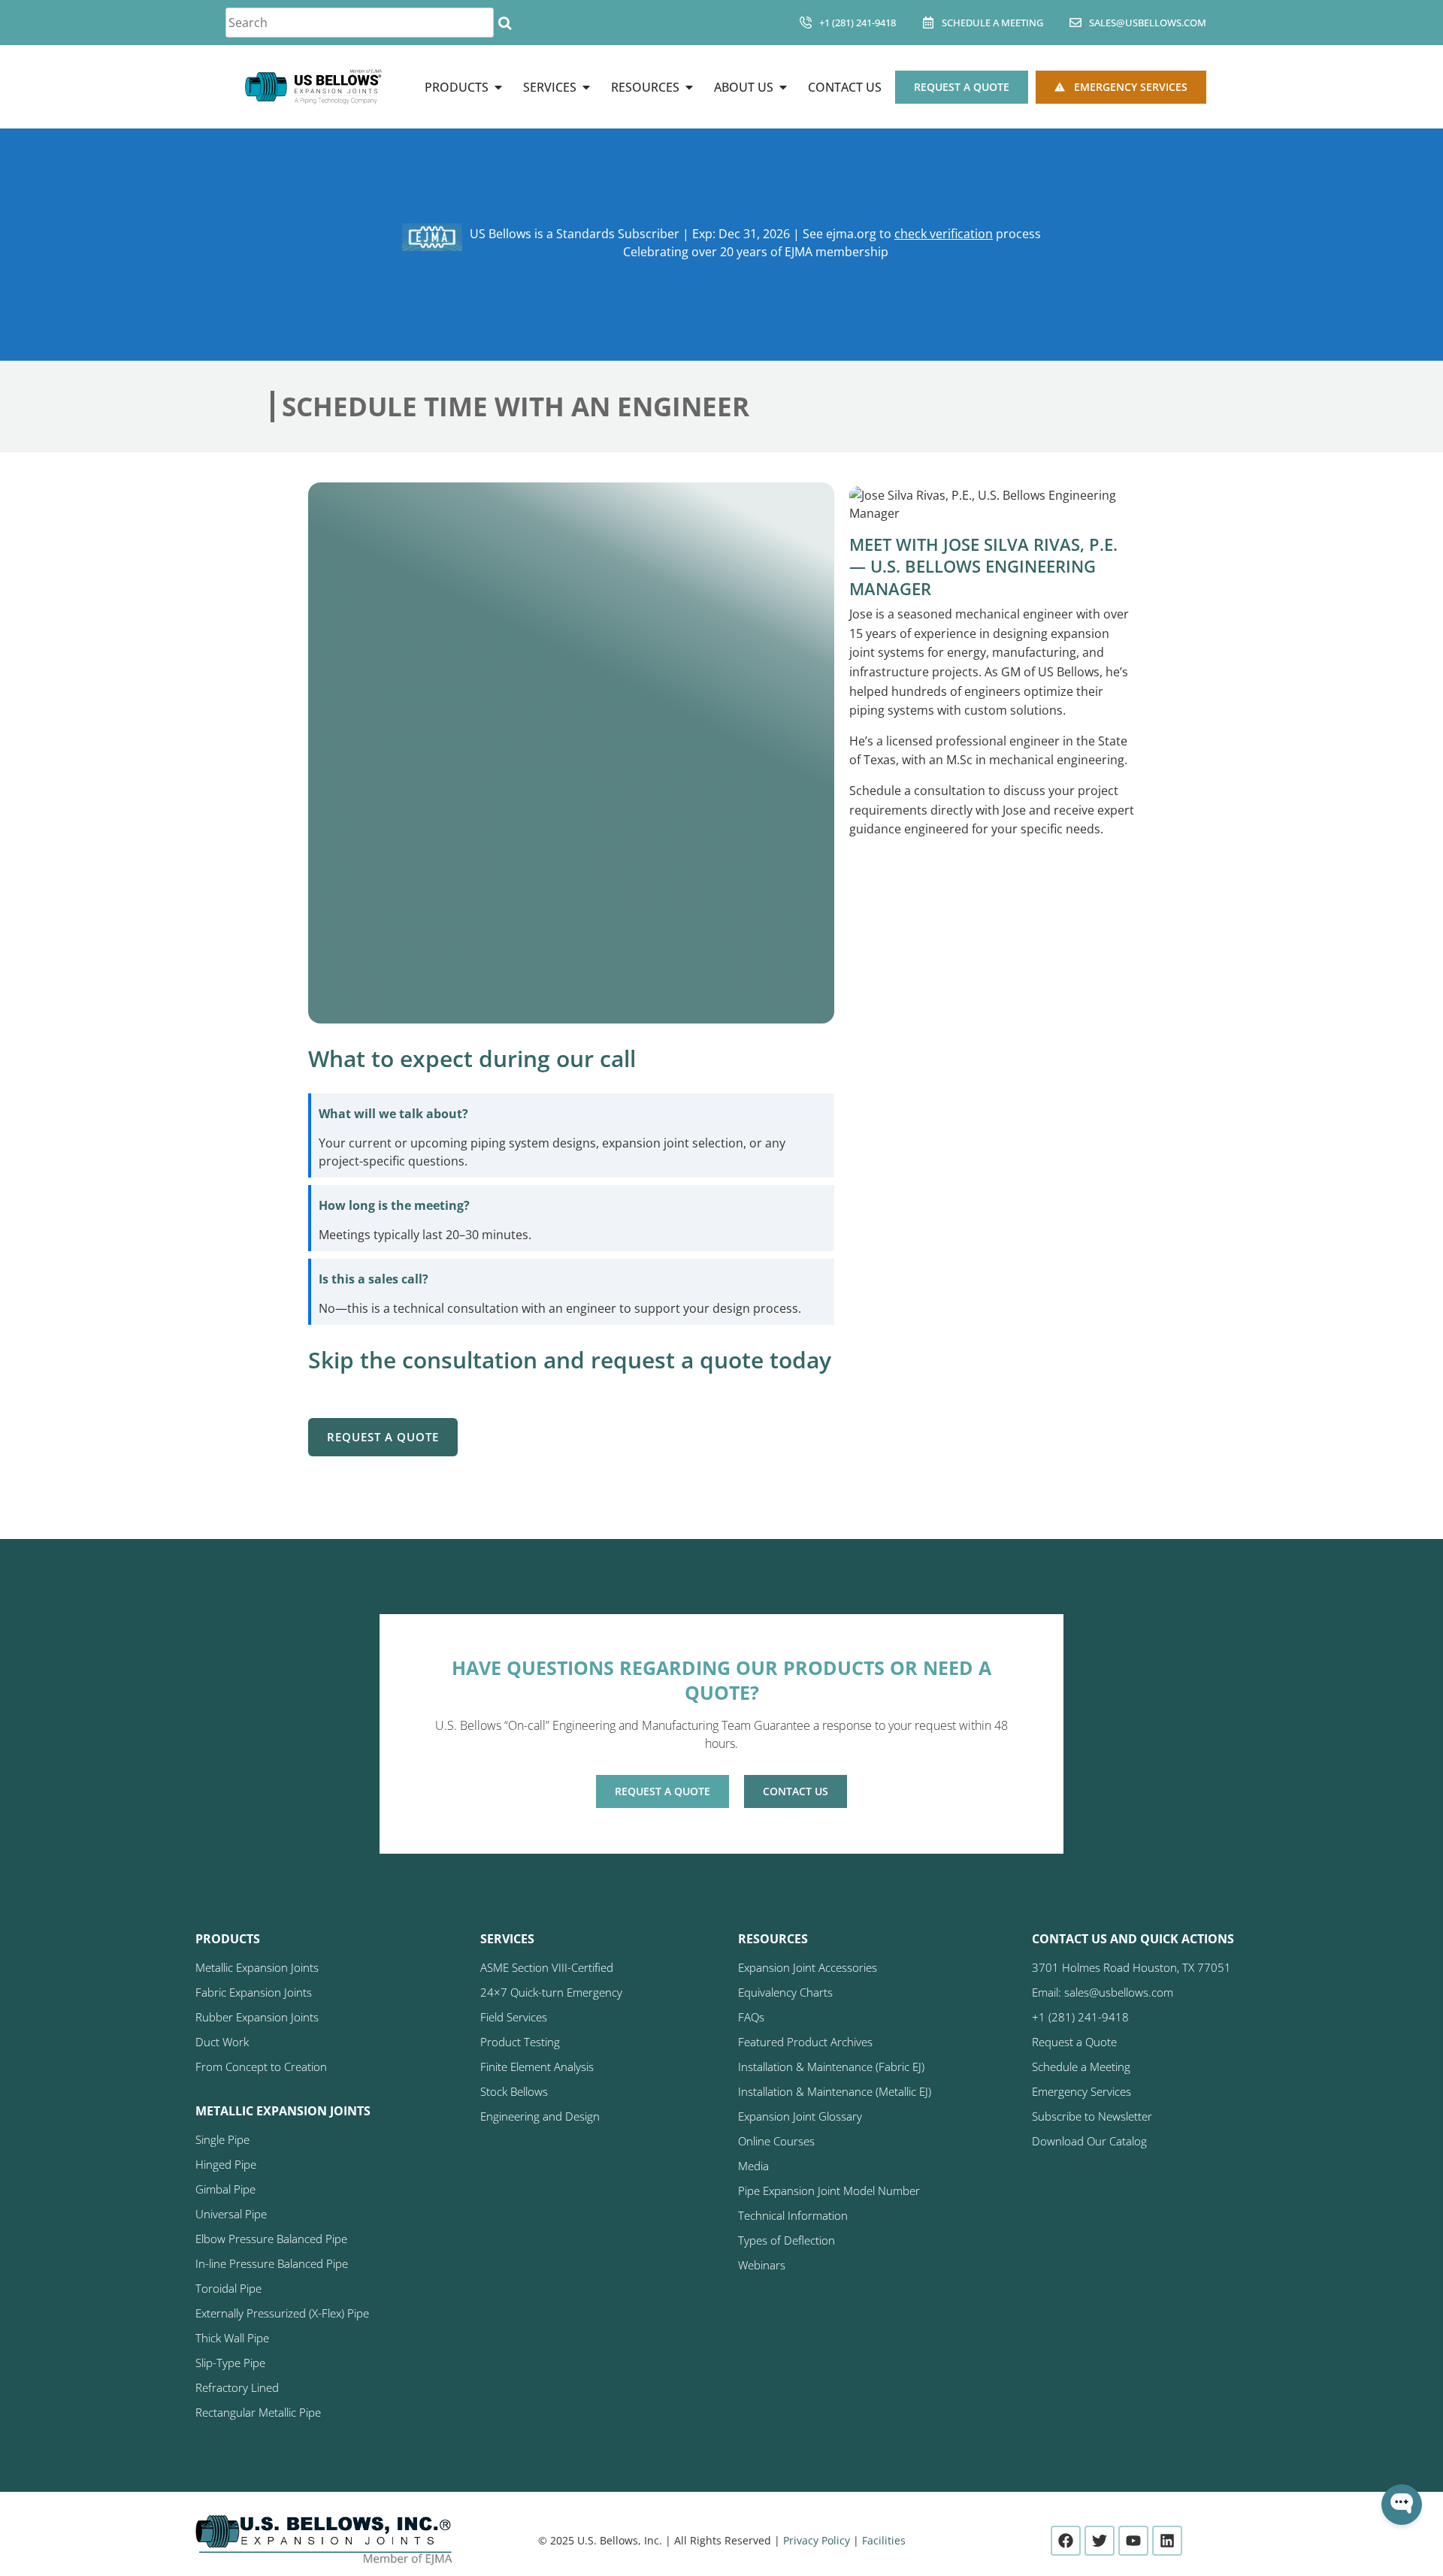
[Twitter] (1100, 2541)
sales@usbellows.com (1148, 23)
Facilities (884, 2540)
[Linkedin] (1167, 2541)
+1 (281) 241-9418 (858, 23)
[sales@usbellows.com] (1075, 23)
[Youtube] (1133, 2541)
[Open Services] (586, 87)
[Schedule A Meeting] (928, 23)
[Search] (505, 23)
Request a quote (383, 1437)
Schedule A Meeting (992, 23)
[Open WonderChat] (1402, 2505)
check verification (944, 234)
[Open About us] (783, 87)
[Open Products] (498, 87)
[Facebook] (1066, 2541)
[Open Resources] (689, 87)
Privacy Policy (817, 2540)
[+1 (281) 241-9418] (806, 23)
